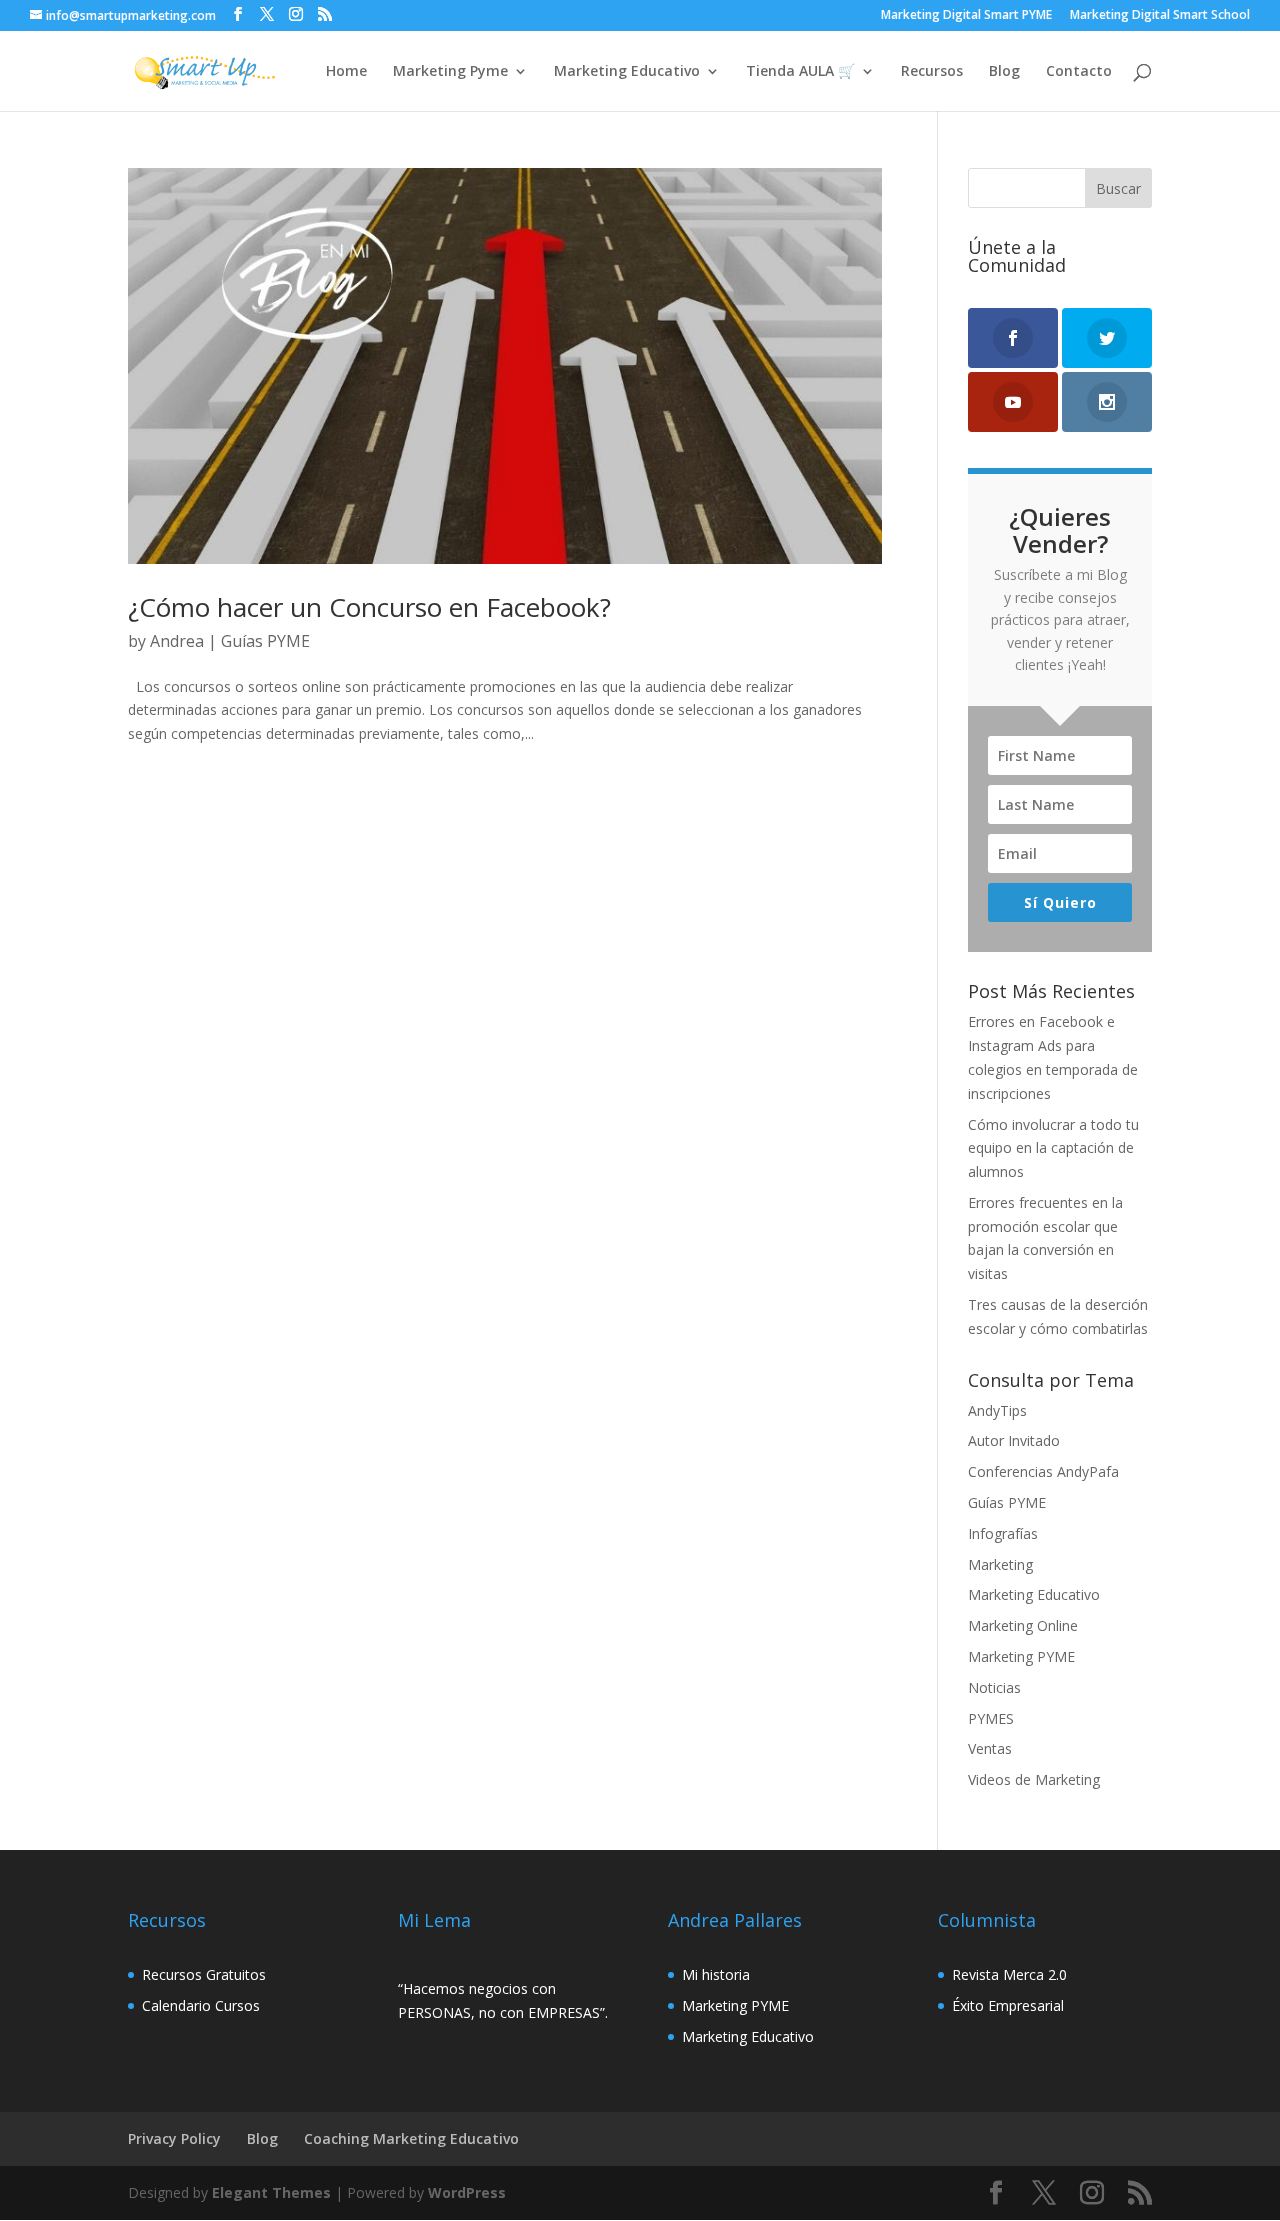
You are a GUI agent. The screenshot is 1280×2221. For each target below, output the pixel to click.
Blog (1004, 72)
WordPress (467, 2192)
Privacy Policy (174, 2138)
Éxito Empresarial (1008, 2005)
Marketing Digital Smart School (1160, 16)
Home (346, 72)
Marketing (1000, 1564)
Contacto (1079, 72)
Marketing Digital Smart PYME (966, 16)
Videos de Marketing (1034, 1779)
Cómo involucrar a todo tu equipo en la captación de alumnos (1053, 1148)
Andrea (177, 641)
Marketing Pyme (450, 72)
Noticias (994, 1687)
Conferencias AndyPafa (1043, 1471)
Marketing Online (1023, 1625)
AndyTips (997, 1410)
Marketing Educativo (627, 72)
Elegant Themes (271, 2192)
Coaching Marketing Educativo (411, 2138)
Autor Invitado (1014, 1440)
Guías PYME (265, 641)
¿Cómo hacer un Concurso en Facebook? (369, 607)
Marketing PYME (1021, 1656)
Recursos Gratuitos (204, 1974)
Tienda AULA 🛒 (800, 72)
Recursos (932, 72)
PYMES (991, 1718)
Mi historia (716, 1974)
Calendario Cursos (201, 2005)
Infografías (1003, 1533)
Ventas (990, 1748)
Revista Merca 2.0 (1009, 1974)
